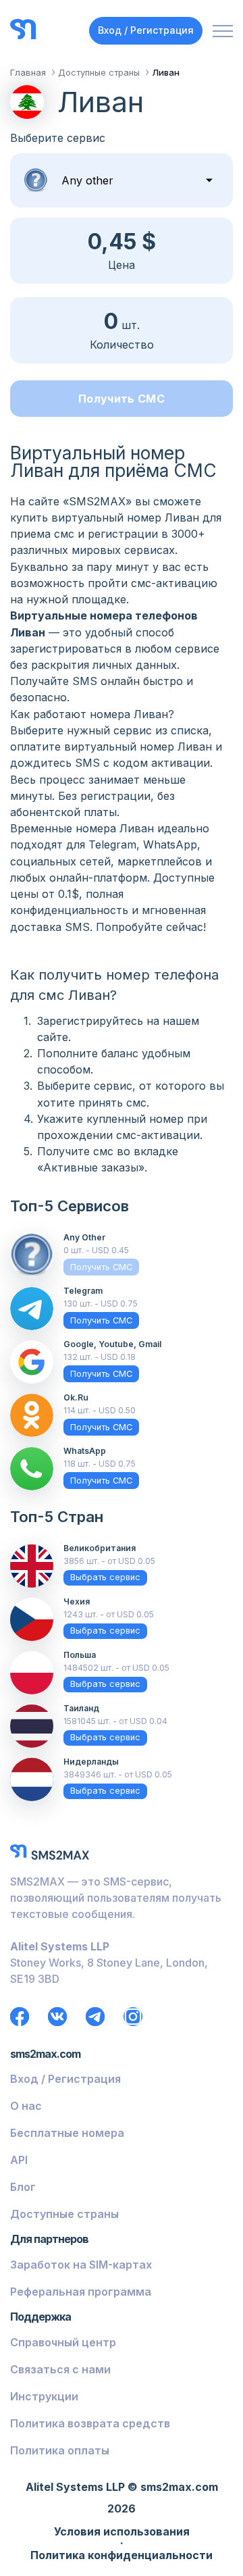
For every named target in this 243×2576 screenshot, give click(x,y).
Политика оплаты (60, 2450)
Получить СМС (122, 399)
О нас (26, 2106)
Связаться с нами (60, 2369)
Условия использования (122, 2532)
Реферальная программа (81, 2292)
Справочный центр (63, 2342)
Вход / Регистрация (146, 30)
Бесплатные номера (67, 2133)
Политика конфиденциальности (122, 2556)
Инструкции (44, 2396)
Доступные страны (64, 2214)
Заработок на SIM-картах (81, 2265)
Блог (23, 2187)
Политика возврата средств (90, 2423)
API (19, 2160)
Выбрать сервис (105, 1577)
